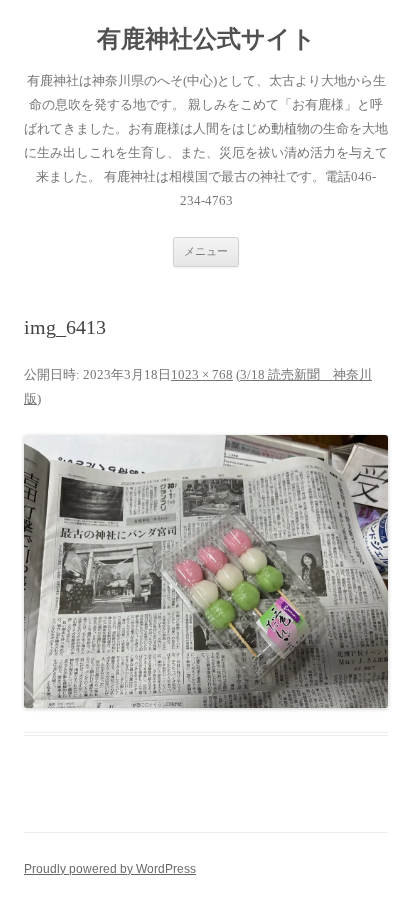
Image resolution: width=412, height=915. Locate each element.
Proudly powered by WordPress (110, 869)
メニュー (206, 251)
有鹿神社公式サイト (206, 39)
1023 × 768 (202, 374)
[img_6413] (206, 571)
